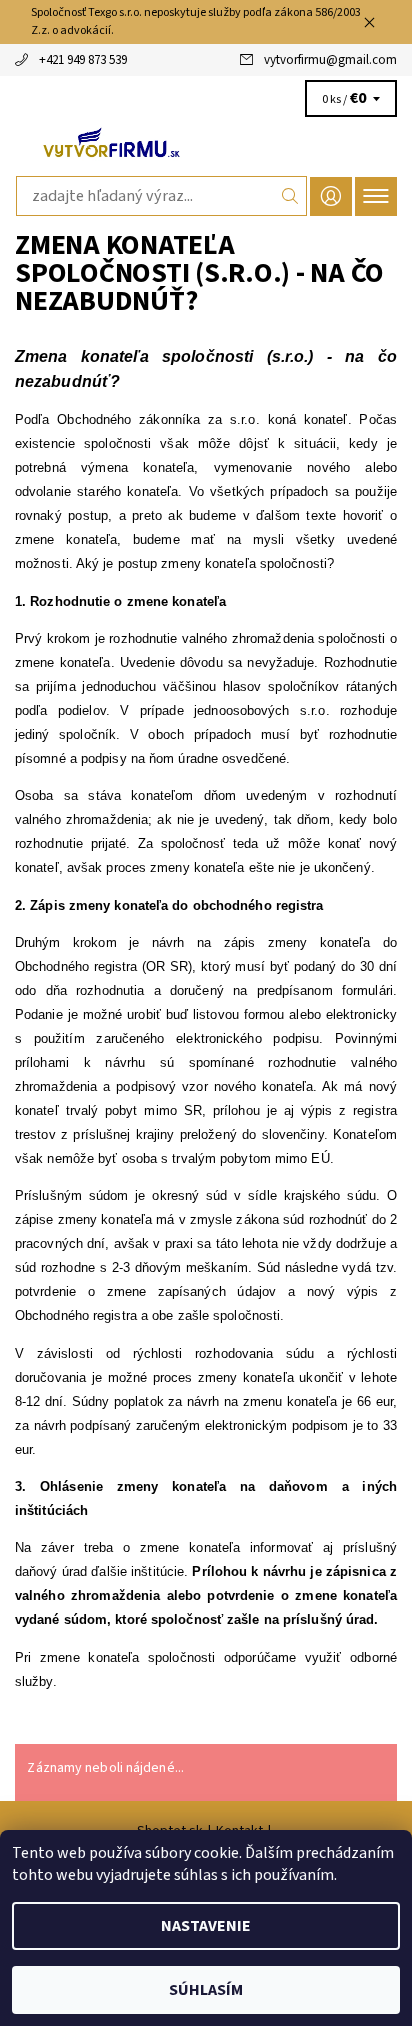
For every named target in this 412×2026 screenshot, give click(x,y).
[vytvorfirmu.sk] (206, 142)
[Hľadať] (290, 196)
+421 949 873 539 (83, 60)
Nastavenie (206, 1926)
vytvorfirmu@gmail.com (330, 60)
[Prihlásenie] (331, 196)
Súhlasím (206, 1990)
